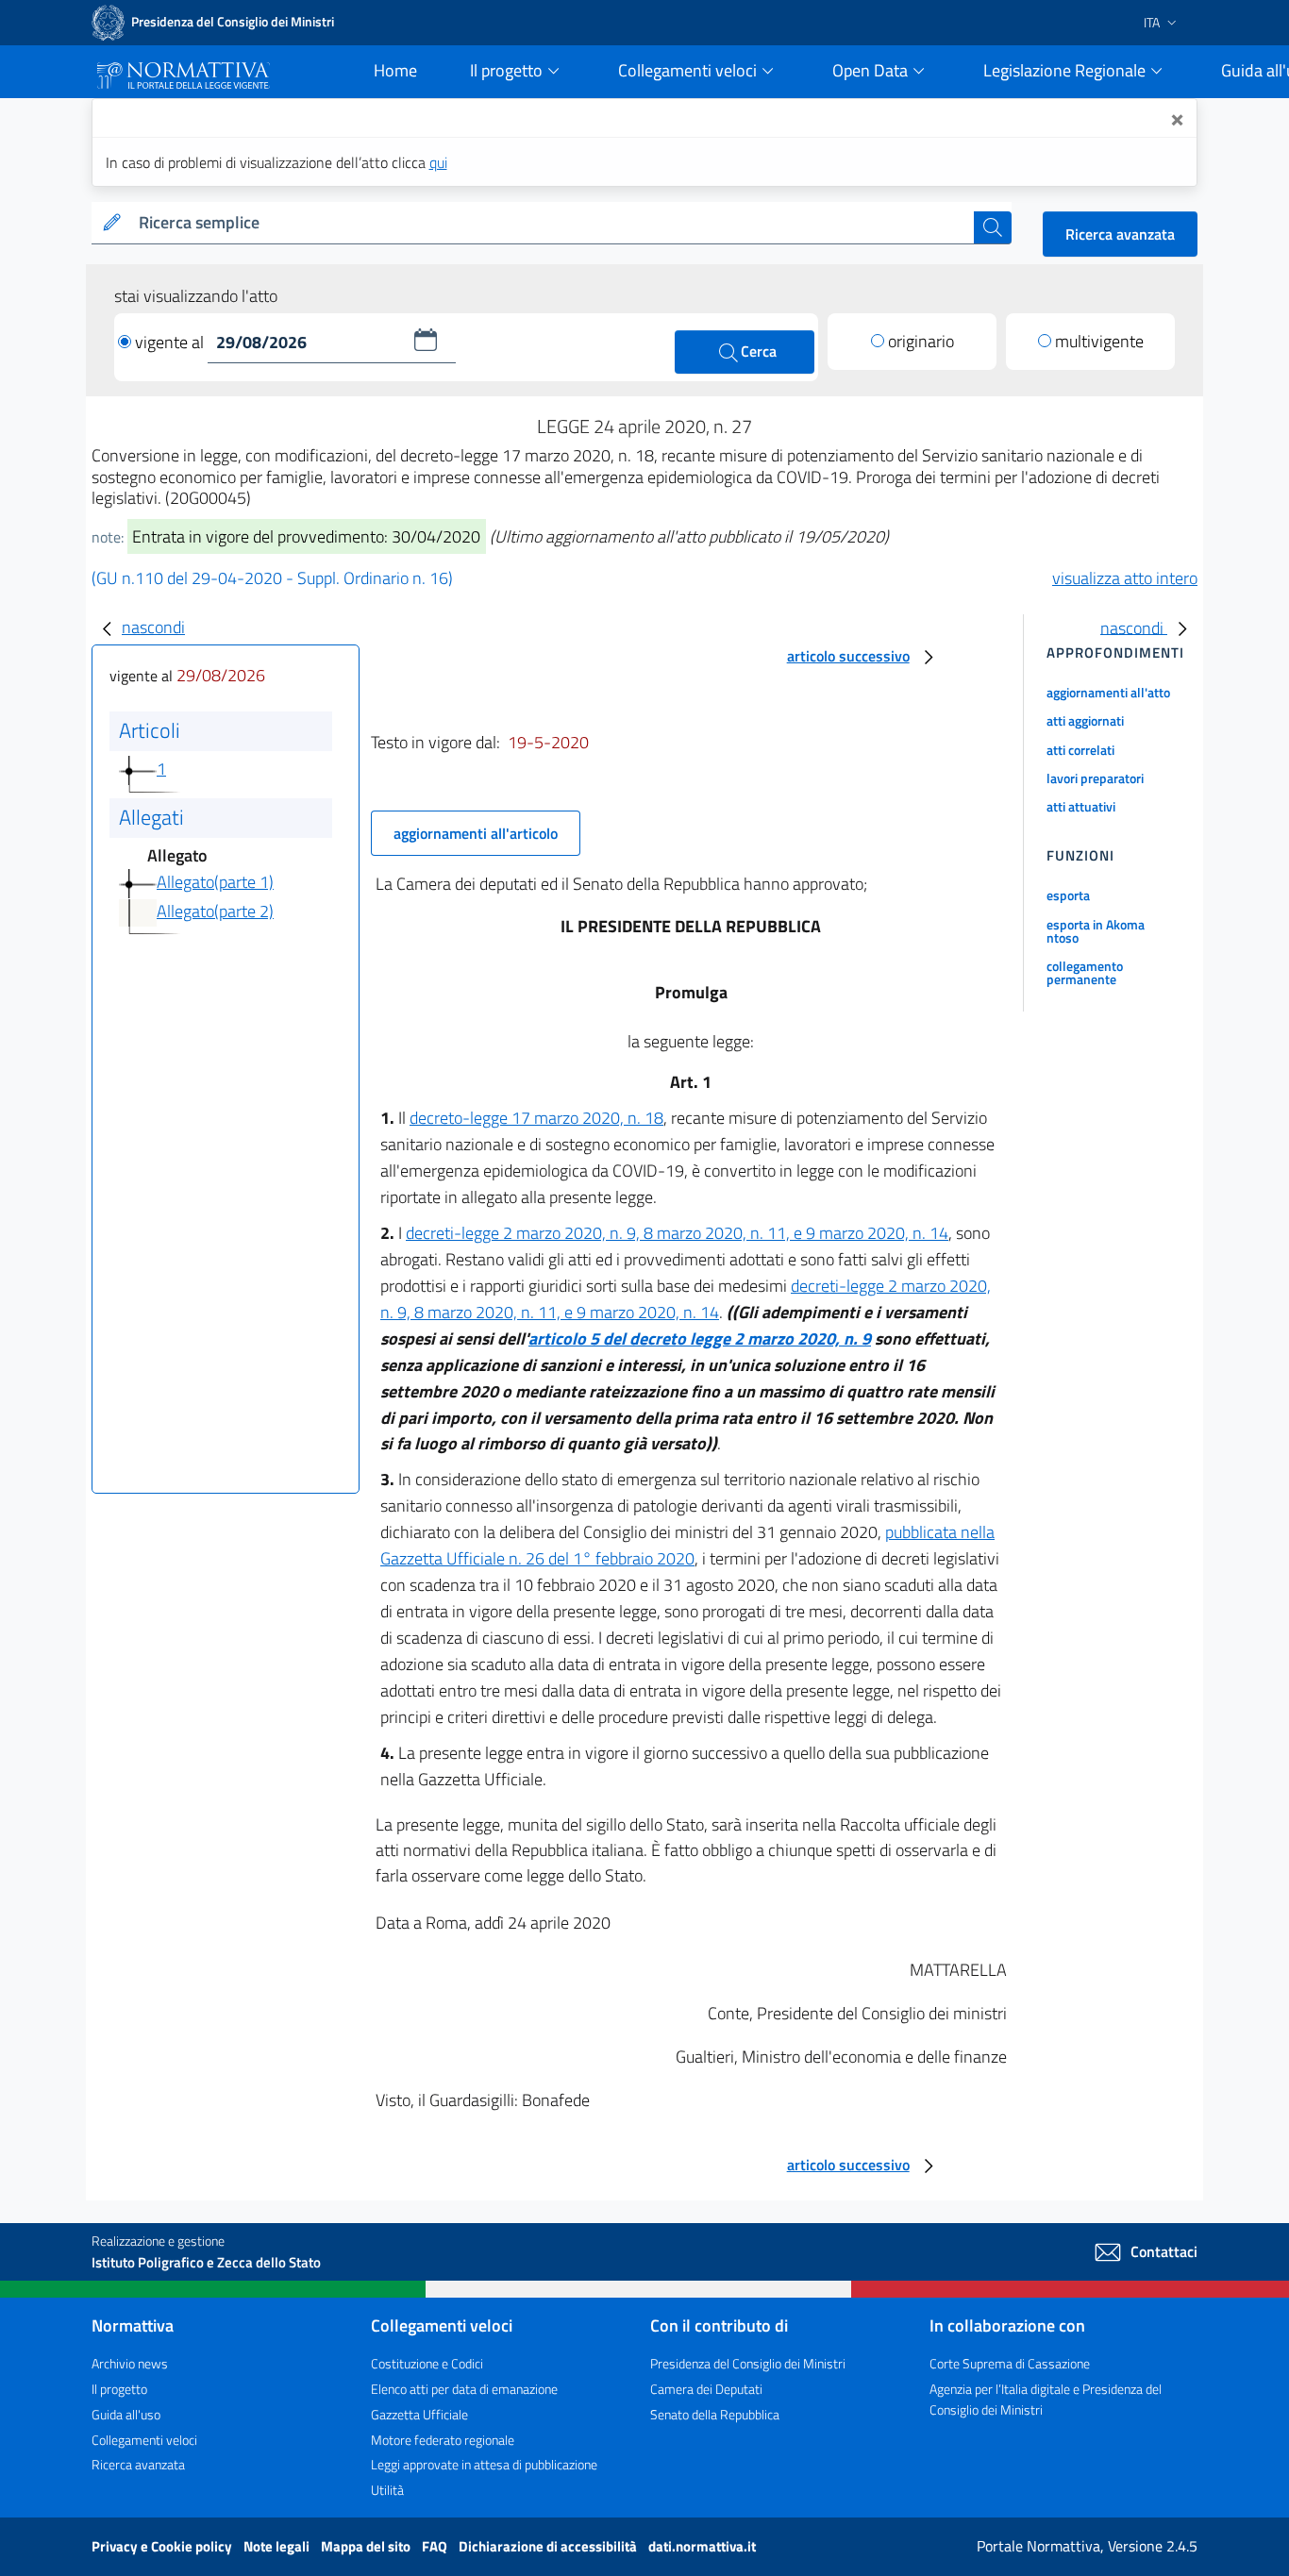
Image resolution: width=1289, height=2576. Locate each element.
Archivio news (130, 2363)
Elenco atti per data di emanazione (464, 2389)
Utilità (387, 2490)
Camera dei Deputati (706, 2389)
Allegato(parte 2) (215, 911)
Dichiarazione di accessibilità (549, 2546)
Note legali (278, 2546)
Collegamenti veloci (144, 2440)
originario (921, 341)
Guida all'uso (126, 2414)
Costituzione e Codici (427, 2363)
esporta (1068, 895)
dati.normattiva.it (702, 2546)
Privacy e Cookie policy (163, 2546)
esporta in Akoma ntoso (1096, 931)
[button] (426, 340)
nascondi (153, 627)
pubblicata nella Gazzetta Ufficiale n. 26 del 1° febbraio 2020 (687, 1545)
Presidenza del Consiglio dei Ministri (748, 2363)
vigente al (171, 342)
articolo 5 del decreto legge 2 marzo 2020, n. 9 (700, 1338)
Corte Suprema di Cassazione (1010, 2363)
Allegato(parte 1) (215, 882)
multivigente (1099, 341)
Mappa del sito (367, 2546)
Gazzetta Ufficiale (419, 2414)
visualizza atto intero (1125, 578)
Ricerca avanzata (1120, 234)
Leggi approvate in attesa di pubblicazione (484, 2464)
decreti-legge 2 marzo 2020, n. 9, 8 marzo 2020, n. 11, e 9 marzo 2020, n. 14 (677, 1233)
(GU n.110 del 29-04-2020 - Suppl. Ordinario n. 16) (272, 578)
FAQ (436, 2546)
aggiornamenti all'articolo (476, 833)
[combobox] (552, 223)
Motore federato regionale (443, 2440)
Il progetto (119, 2389)
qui (438, 162)
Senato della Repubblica (715, 2414)
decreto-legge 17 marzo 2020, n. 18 (536, 1118)
